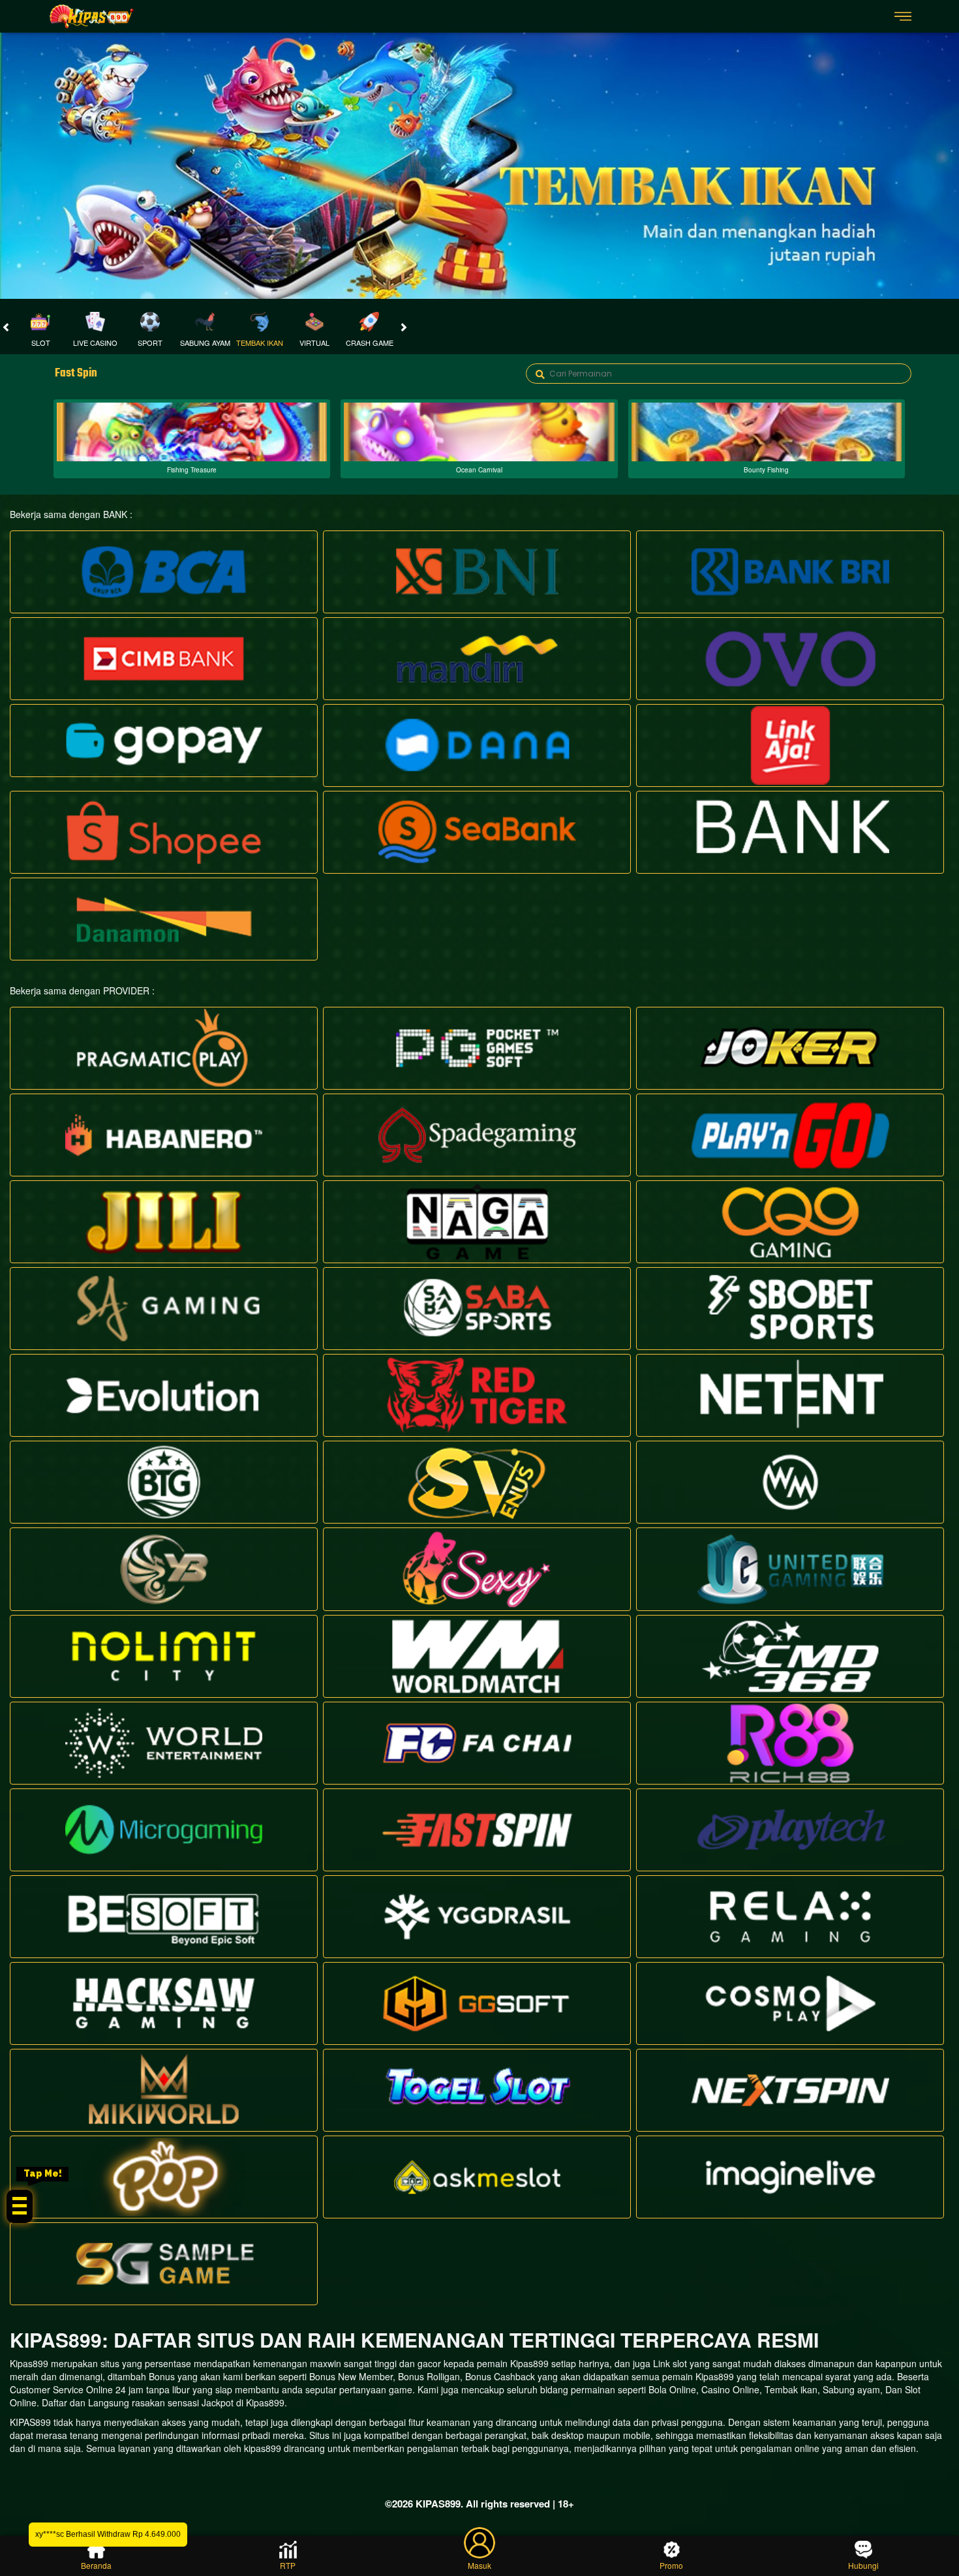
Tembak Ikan (260, 343)
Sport (150, 343)
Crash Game (370, 343)
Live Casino (95, 343)
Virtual (314, 343)
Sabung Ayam (205, 343)
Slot (41, 343)
